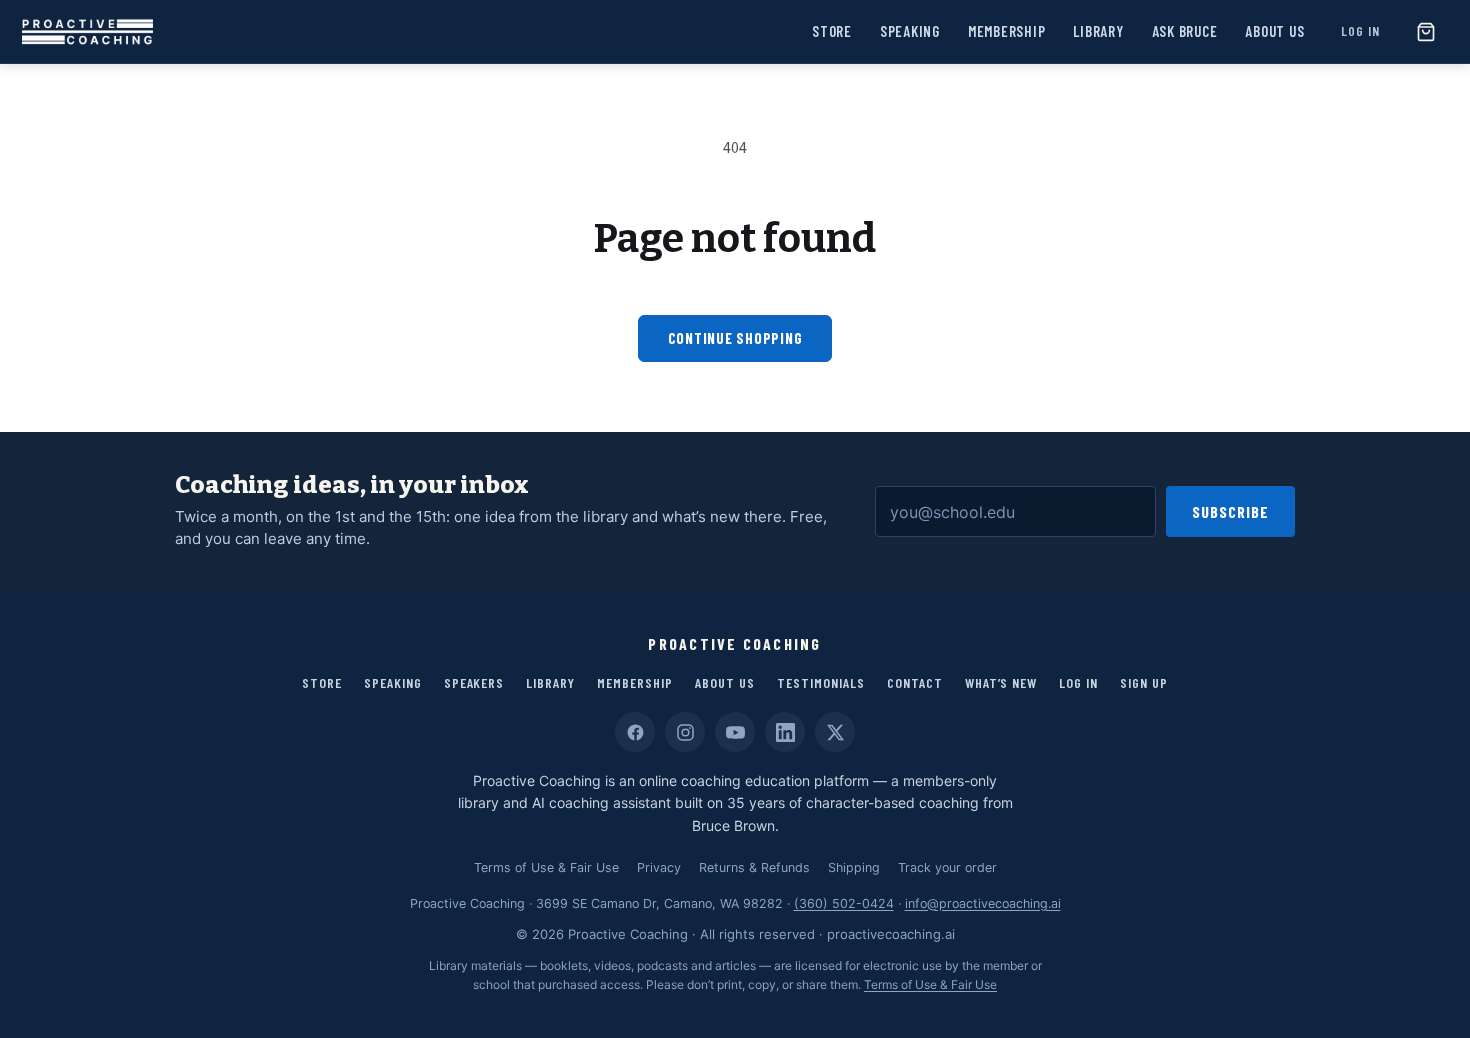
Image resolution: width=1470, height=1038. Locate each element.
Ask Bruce (1185, 31)
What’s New (1001, 682)
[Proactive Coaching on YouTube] (735, 732)
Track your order (947, 867)
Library (1098, 31)
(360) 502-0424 (844, 903)
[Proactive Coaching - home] (87, 32)
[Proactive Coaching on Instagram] (685, 732)
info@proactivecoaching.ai (983, 903)
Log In (1360, 30)
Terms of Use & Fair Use (546, 867)
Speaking (910, 31)
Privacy (659, 867)
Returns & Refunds (754, 867)
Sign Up (1144, 682)
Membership (1007, 31)
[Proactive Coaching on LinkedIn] (785, 732)
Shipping (854, 867)
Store (832, 31)
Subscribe (1230, 511)
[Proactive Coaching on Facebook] (635, 732)
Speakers (474, 682)
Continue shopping (735, 338)
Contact (915, 682)
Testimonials (821, 682)
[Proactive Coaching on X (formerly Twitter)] (835, 732)
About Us (1274, 31)
